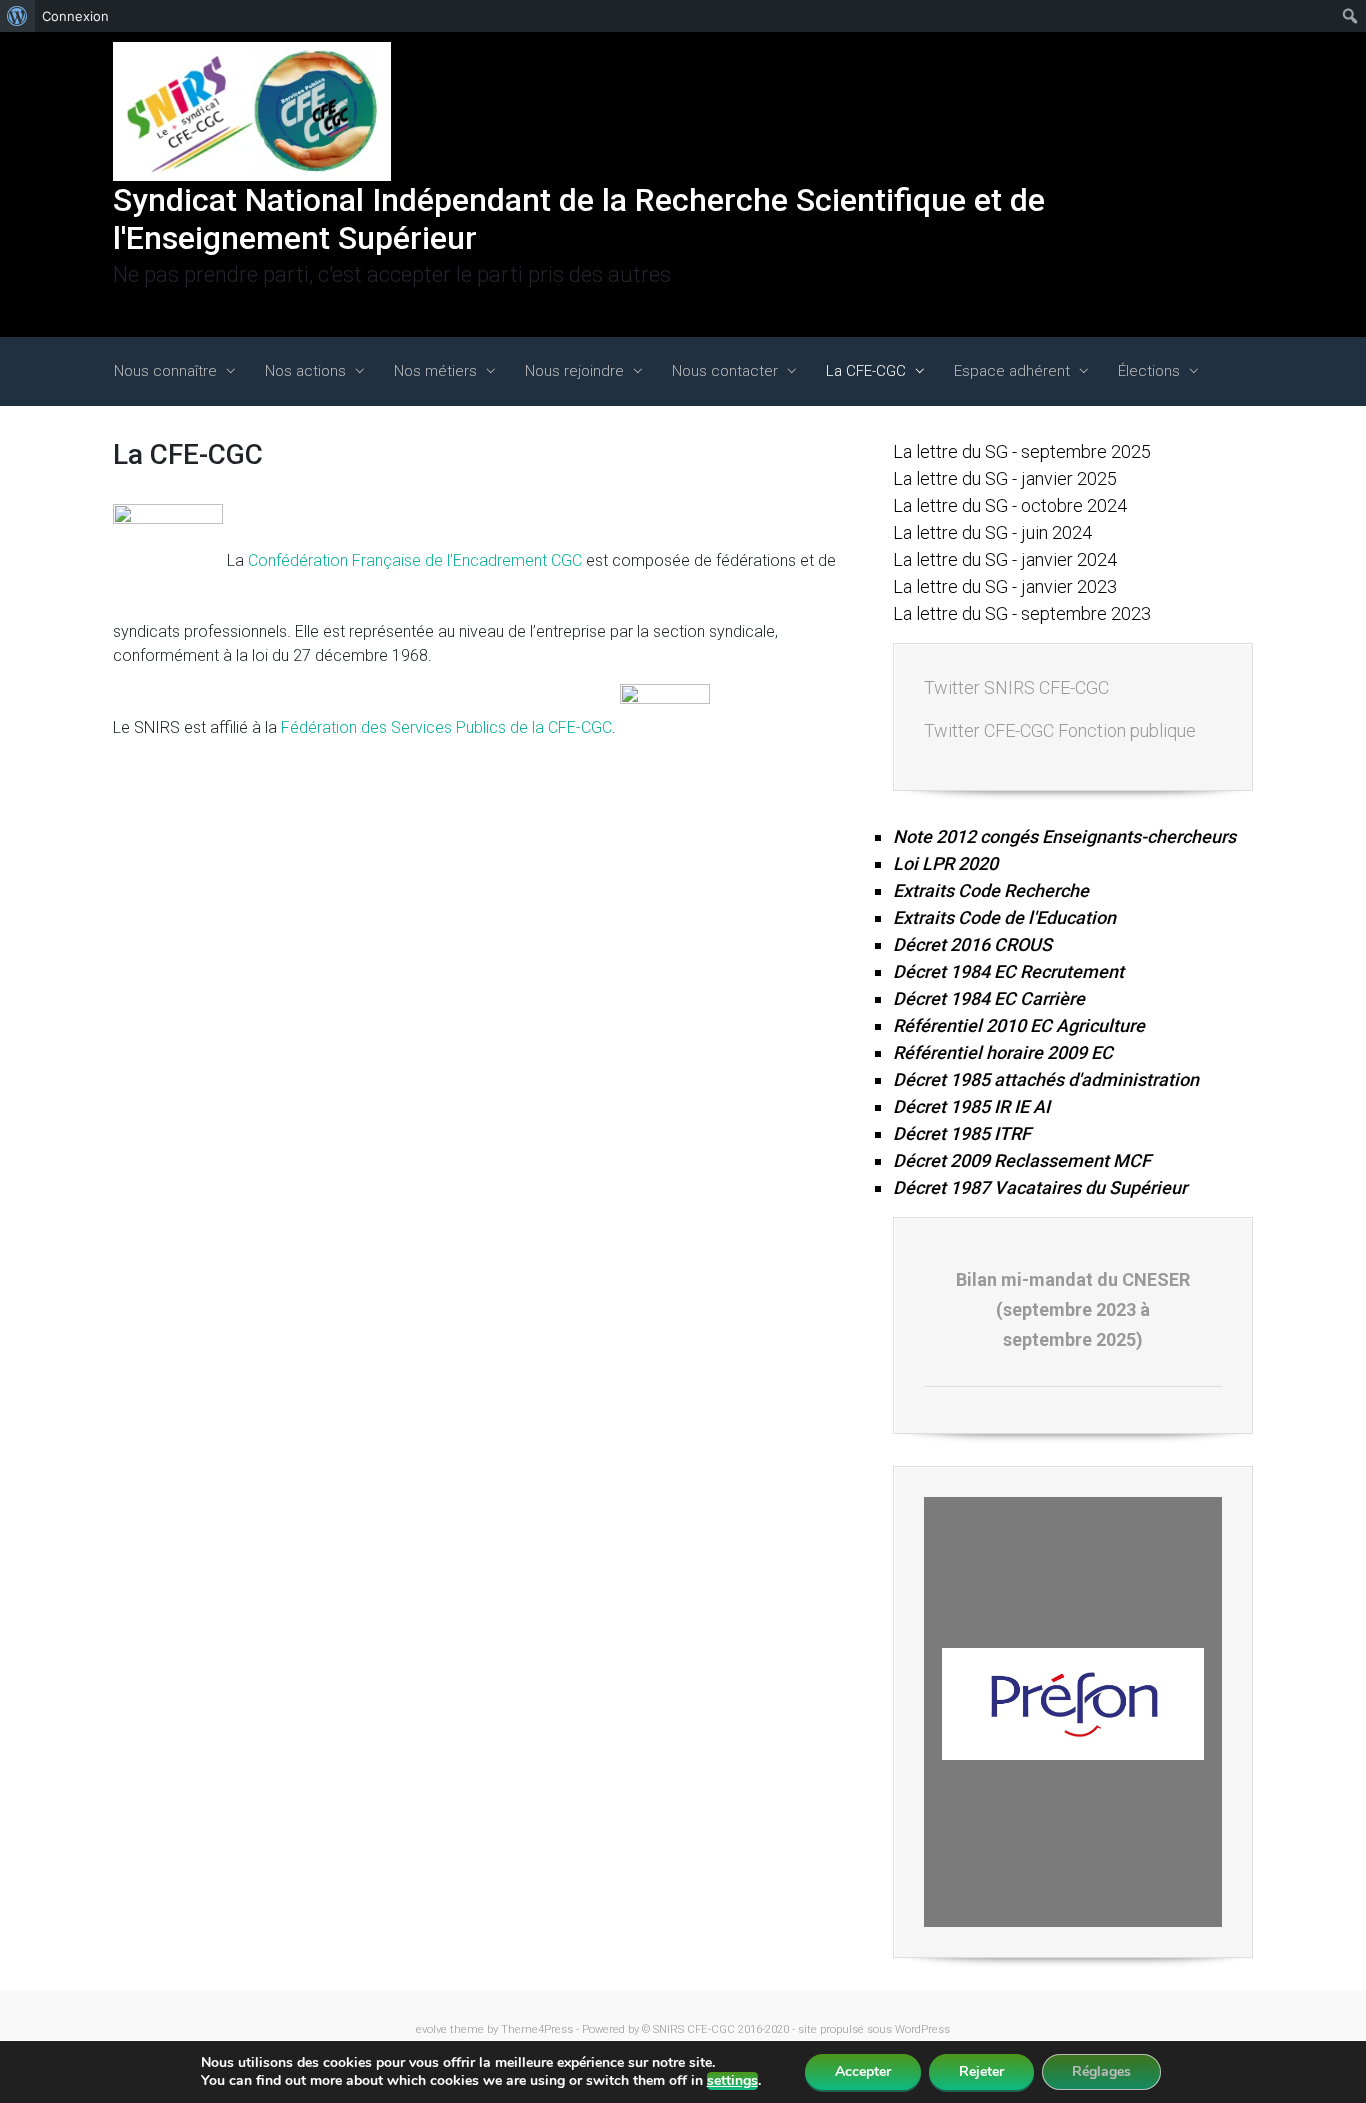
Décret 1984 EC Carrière (989, 998)
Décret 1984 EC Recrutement (1008, 971)
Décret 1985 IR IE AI (971, 1106)
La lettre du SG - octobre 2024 (1010, 505)
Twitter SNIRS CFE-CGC (1016, 687)
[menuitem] (17, 16)
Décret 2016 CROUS (972, 944)
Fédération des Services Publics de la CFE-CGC (446, 727)
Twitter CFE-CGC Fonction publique (1060, 730)
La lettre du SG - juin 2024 (992, 532)
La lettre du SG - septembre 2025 (1022, 451)
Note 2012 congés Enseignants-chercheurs (1064, 836)
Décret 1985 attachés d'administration (1046, 1079)
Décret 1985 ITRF (962, 1133)
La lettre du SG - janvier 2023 (1005, 586)
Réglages (1101, 2071)
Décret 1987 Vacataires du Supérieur (1040, 1187)
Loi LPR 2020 (945, 863)
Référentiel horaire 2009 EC (1003, 1052)
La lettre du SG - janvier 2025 (1005, 478)
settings (732, 2081)
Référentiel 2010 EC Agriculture (1019, 1025)
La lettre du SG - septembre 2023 (1022, 613)
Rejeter (981, 2071)
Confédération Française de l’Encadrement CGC (415, 560)
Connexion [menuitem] (75, 16)
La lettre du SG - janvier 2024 (1005, 559)
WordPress (922, 2029)
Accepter (863, 2071)
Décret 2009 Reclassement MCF (1022, 1160)
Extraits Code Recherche (991, 890)
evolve (431, 2029)
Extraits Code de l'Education (1004, 917)
